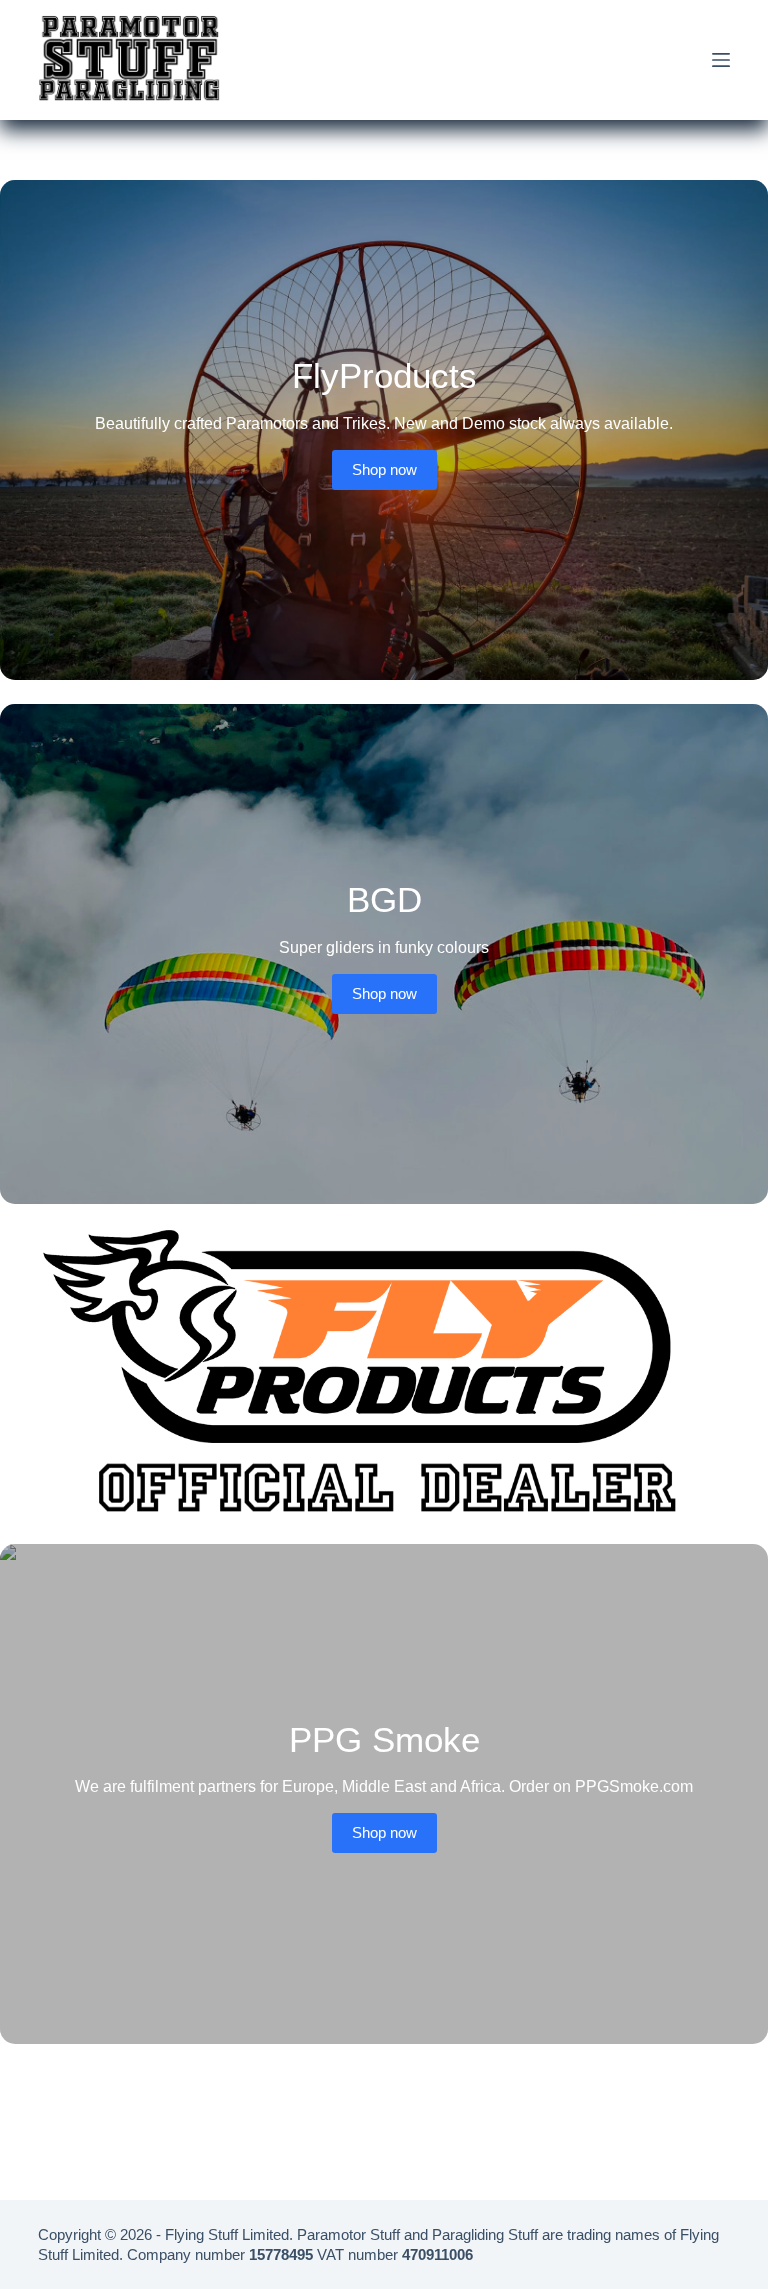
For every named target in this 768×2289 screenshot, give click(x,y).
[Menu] (721, 60)
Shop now (384, 469)
